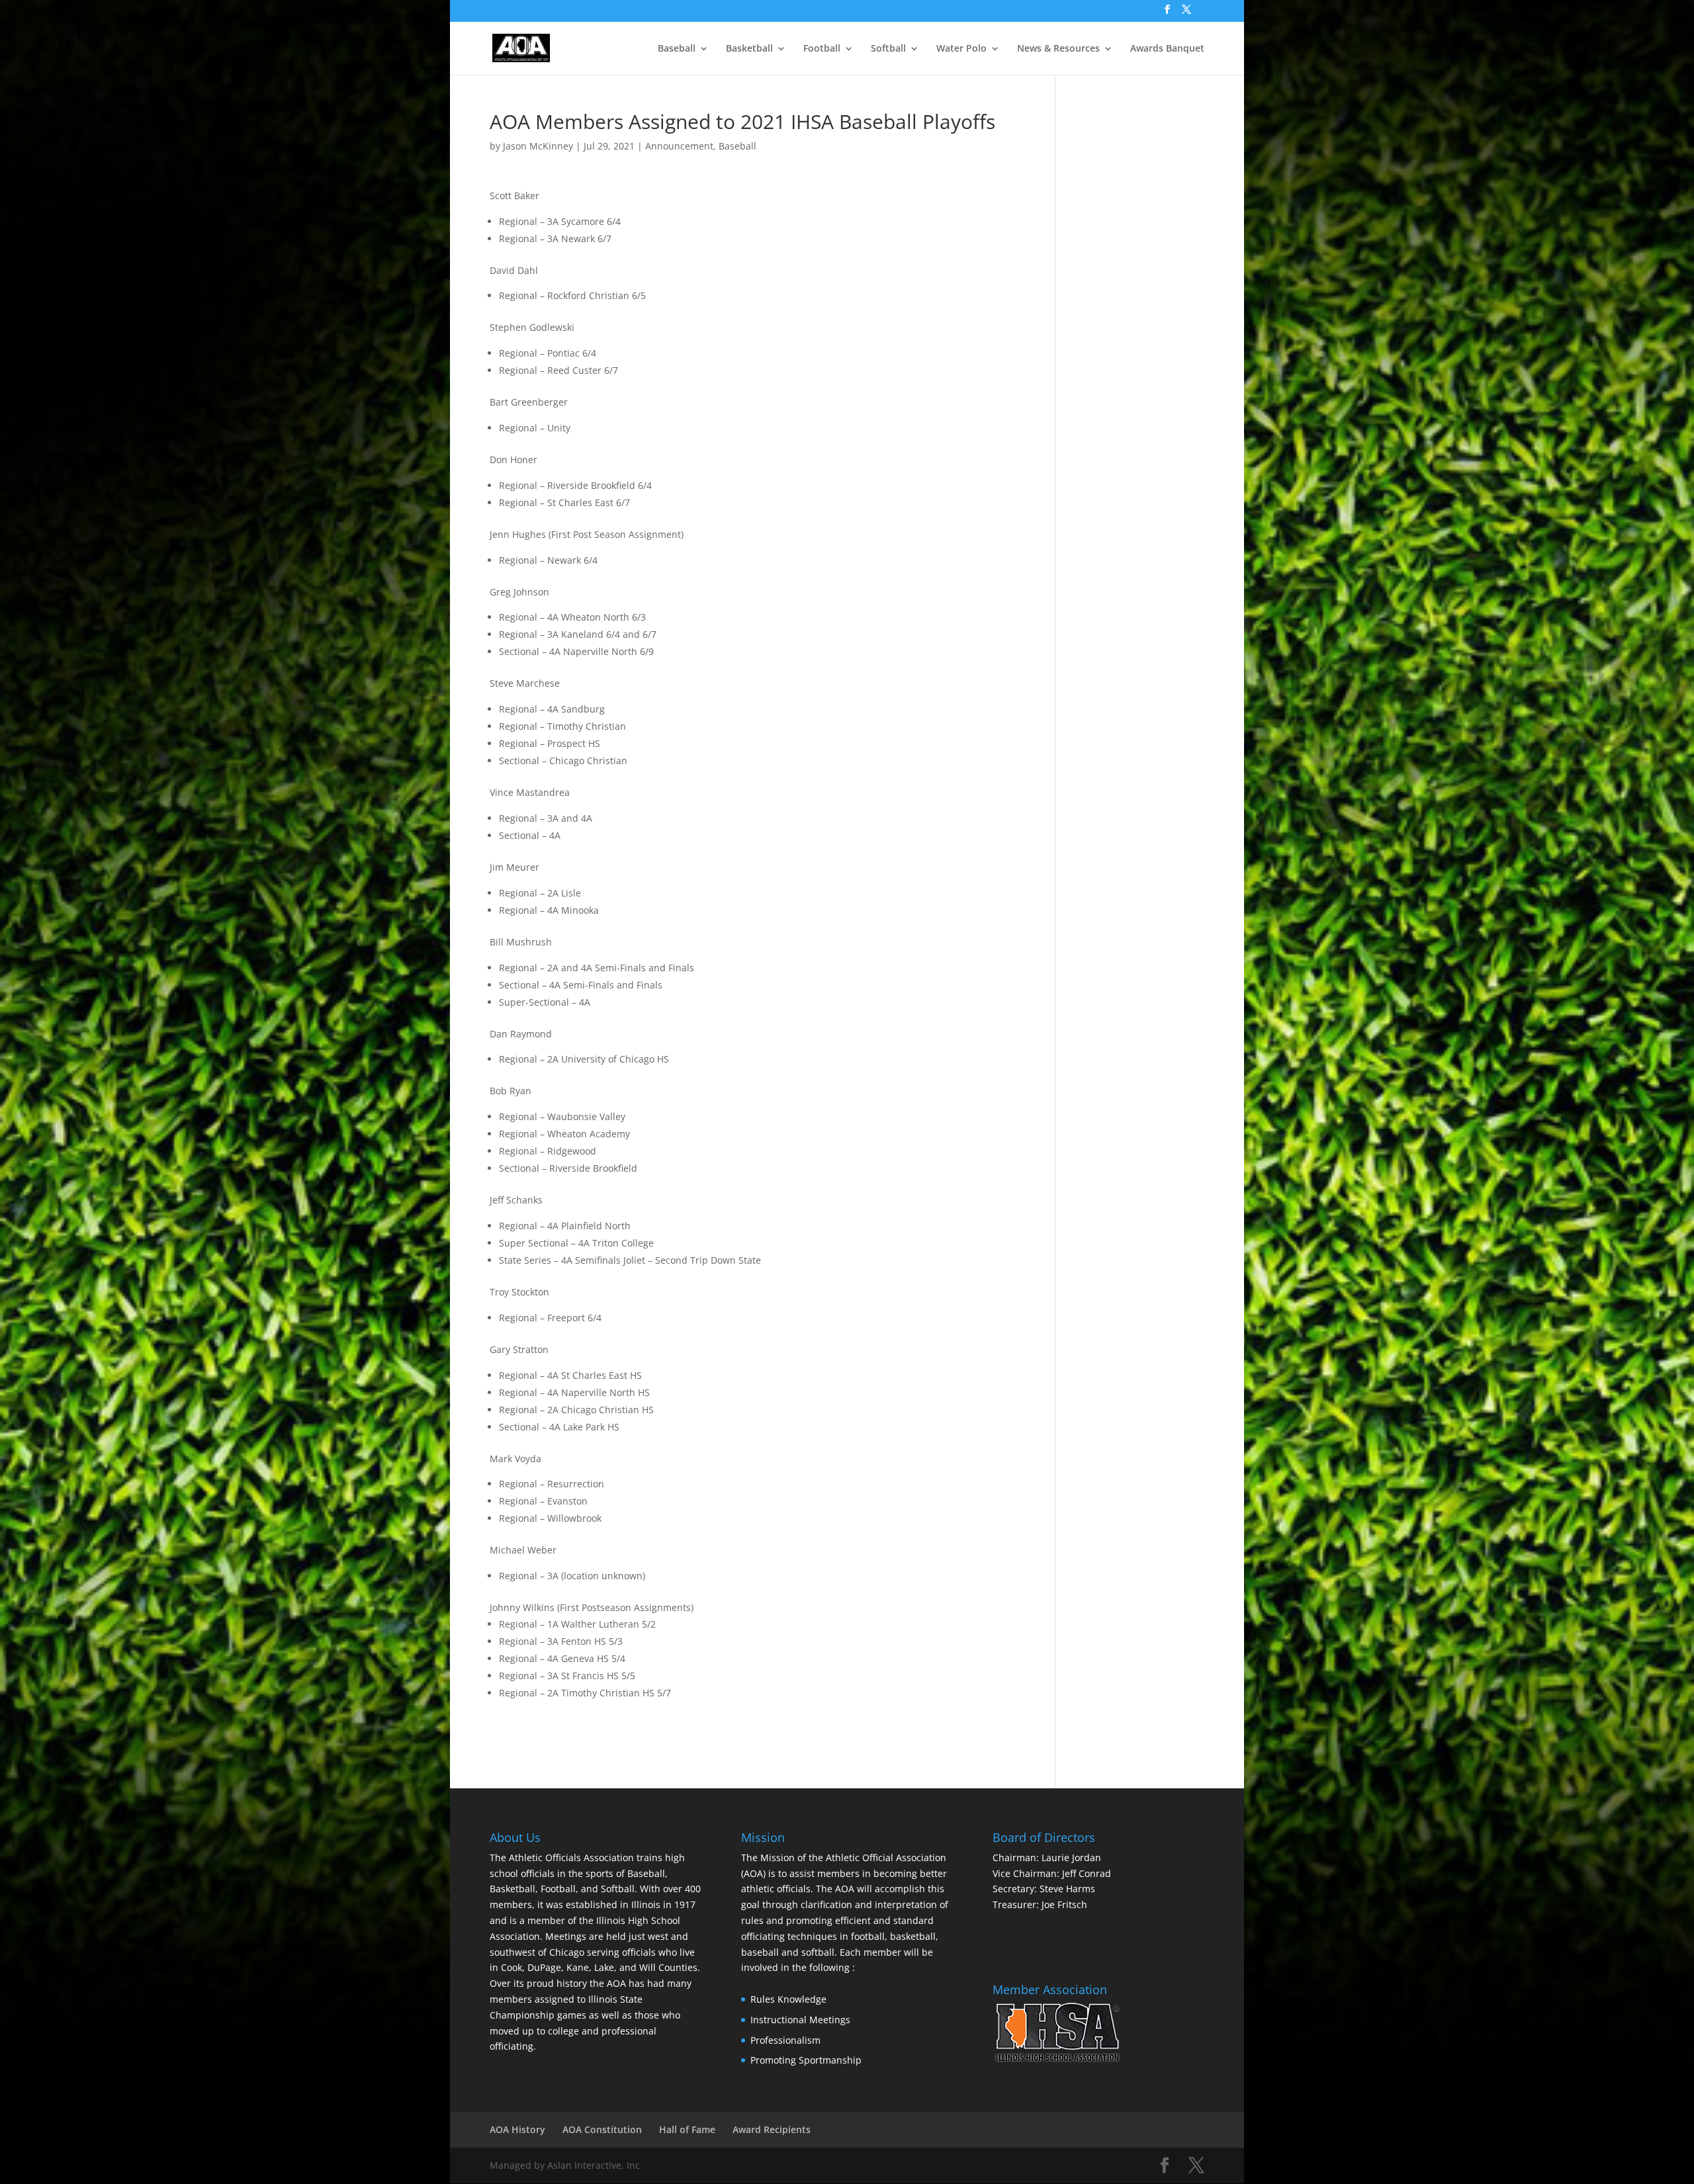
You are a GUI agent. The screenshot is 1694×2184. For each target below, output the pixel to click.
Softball (888, 49)
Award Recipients (772, 2129)
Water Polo (961, 49)
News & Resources (1058, 49)
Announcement (679, 146)
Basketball (749, 49)
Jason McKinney (538, 146)
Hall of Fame (687, 2129)
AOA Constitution (602, 2129)
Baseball (677, 49)
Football (822, 49)
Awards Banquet (1167, 49)
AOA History (517, 2129)
